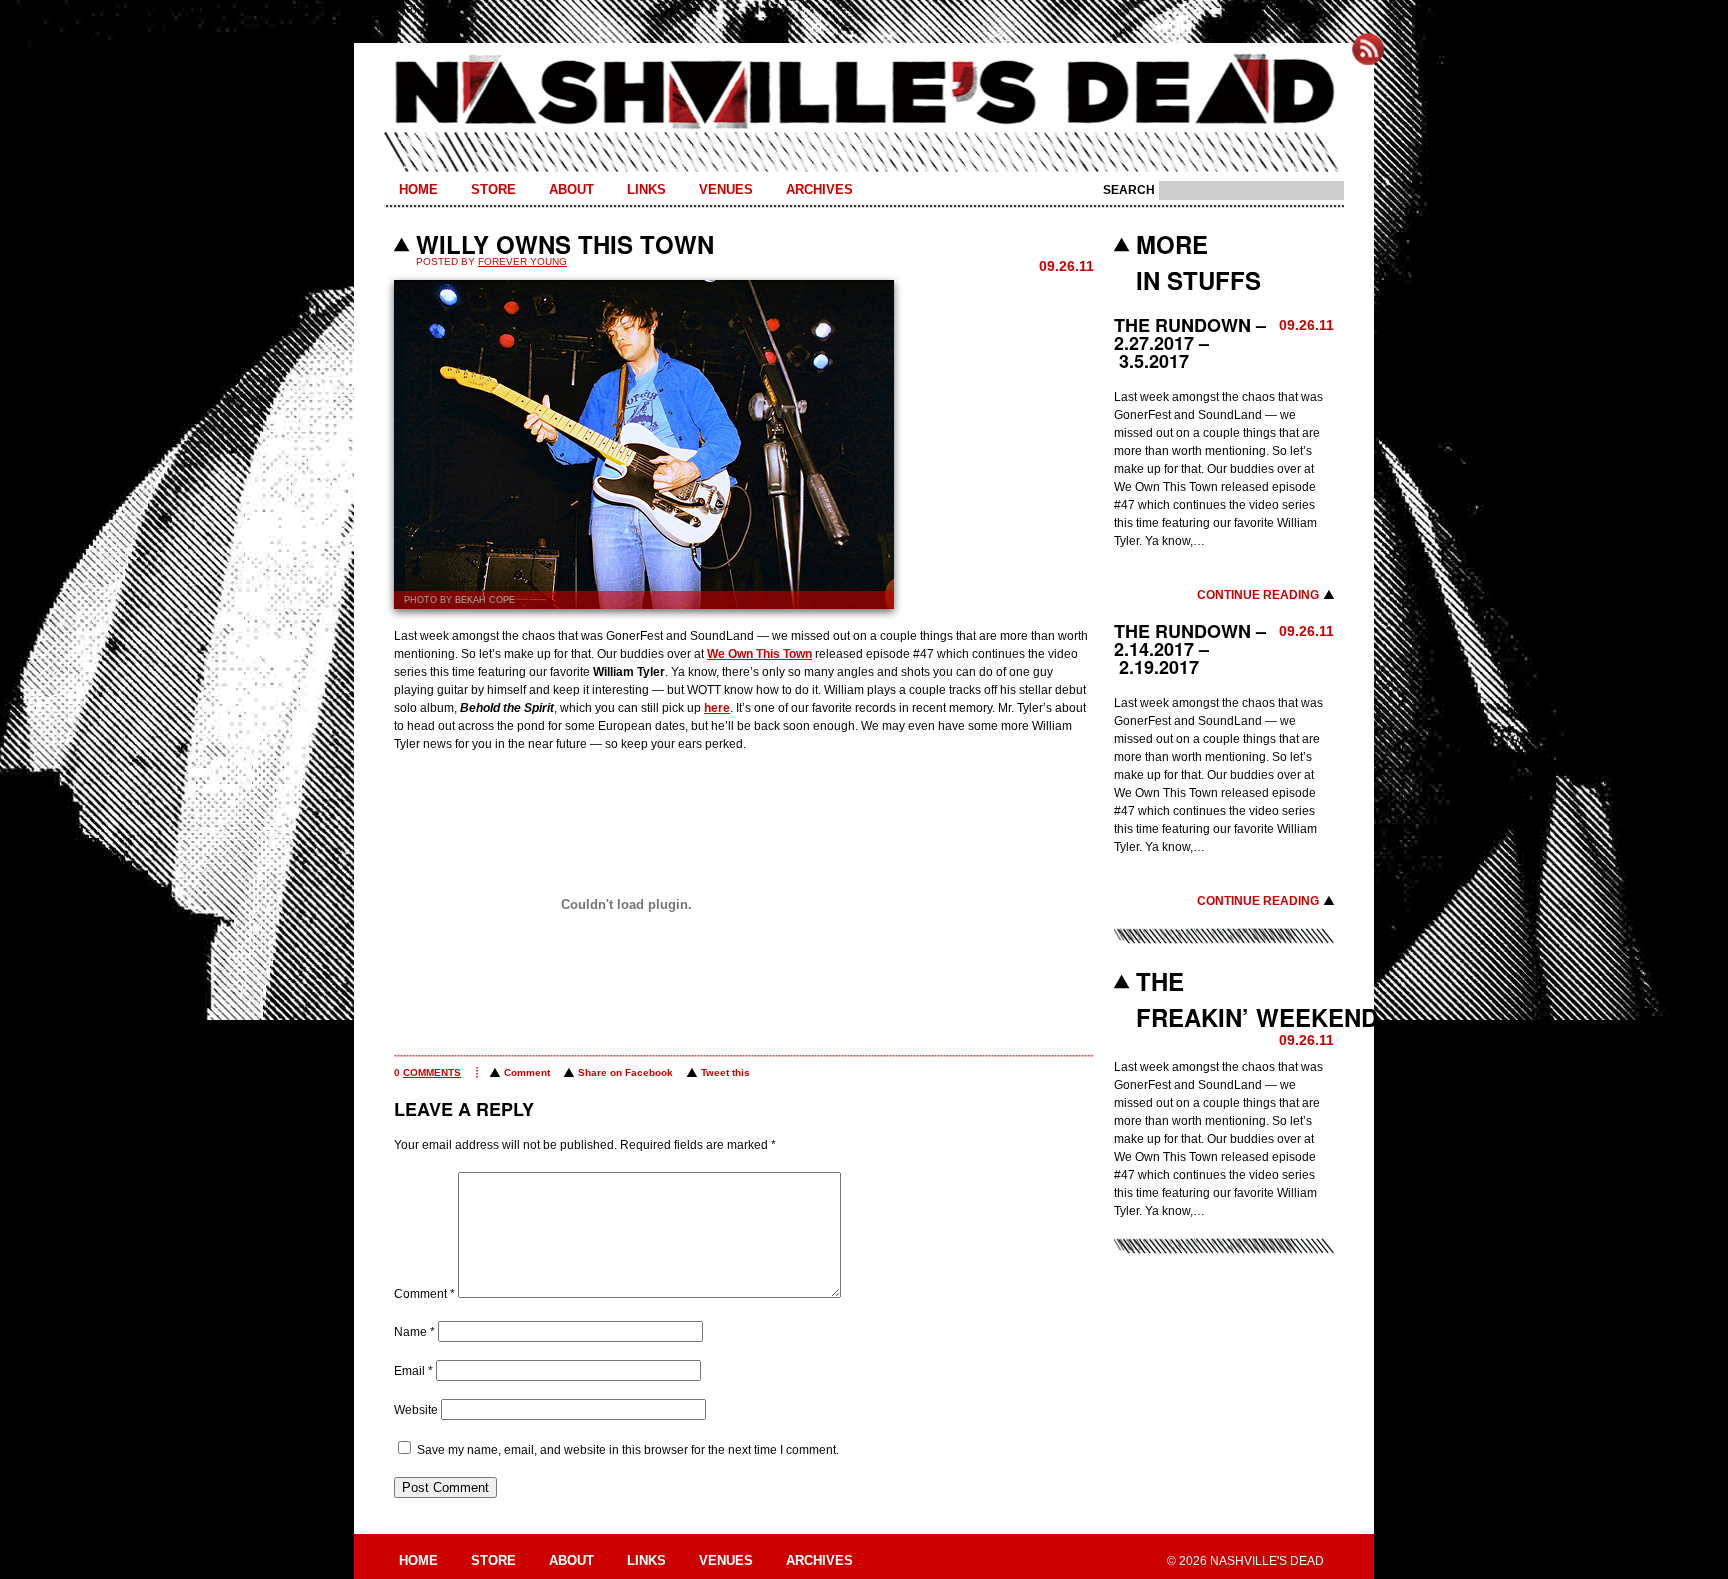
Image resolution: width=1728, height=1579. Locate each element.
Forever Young (522, 261)
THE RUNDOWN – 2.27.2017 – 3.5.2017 (1190, 343)
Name (414, 1332)
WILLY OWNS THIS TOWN (565, 244)
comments (432, 1072)
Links (646, 189)
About (571, 189)
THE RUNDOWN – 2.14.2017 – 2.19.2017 (1190, 649)
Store (493, 189)
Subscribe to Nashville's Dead (1368, 49)
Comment (527, 1072)
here (717, 708)
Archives (819, 189)
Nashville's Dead (864, 93)
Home (418, 189)
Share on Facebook (625, 1072)
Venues (726, 189)
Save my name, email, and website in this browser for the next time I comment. (628, 1450)
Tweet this (725, 1072)
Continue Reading (1258, 595)
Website (416, 1410)
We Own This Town (759, 654)
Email (413, 1371)
